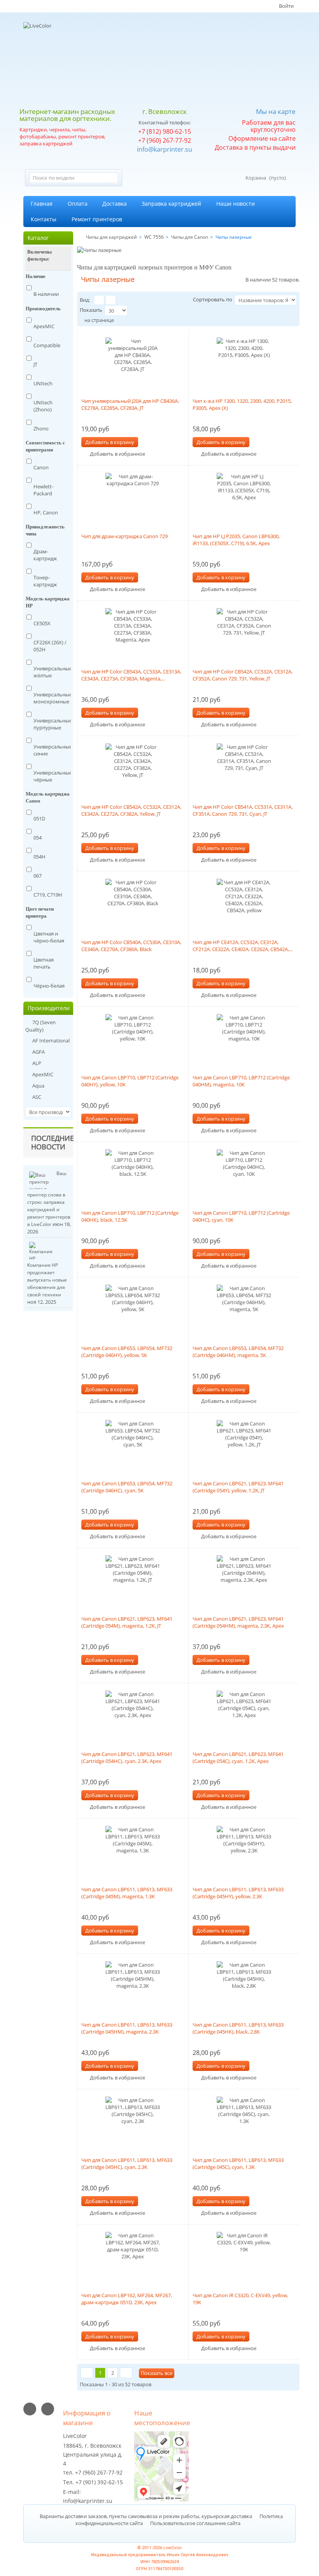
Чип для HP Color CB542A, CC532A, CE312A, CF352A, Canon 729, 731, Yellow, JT (243, 675)
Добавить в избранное (117, 454)
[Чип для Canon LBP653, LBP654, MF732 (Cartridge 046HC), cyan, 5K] (133, 1447)
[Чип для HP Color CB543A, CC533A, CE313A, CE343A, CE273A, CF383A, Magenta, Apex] (133, 635)
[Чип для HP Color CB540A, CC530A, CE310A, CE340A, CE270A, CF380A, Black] (133, 906)
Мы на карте (276, 111)
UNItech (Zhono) (43, 406)
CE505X (42, 623)
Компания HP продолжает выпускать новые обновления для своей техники (47, 1280)
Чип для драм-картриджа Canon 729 (124, 536)
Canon (41, 467)
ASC (36, 1097)
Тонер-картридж (45, 581)
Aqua (38, 1086)
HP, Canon (46, 512)
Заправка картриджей (171, 204)
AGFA (38, 1052)
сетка (99, 300)
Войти (286, 6)
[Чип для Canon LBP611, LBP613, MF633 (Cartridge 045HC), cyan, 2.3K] (133, 2124)
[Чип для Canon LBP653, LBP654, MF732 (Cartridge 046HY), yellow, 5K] (133, 1312)
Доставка (115, 204)
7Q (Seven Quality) (40, 1026)
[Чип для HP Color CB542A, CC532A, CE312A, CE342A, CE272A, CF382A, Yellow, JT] (133, 771)
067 (38, 876)
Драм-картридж (45, 555)
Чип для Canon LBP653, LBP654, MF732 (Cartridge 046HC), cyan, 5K (127, 1487)
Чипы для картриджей (111, 237)
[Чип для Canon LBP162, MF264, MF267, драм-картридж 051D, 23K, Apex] (133, 2259)
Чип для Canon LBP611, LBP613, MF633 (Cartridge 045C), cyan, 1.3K (238, 2163)
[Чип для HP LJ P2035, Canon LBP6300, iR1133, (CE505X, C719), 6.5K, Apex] (244, 500)
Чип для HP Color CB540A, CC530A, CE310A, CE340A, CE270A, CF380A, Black (131, 946)
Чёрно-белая (49, 986)
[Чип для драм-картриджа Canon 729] (133, 500)
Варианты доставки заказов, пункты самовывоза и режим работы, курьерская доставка (146, 2516)
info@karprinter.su (165, 149)
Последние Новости (53, 1142)
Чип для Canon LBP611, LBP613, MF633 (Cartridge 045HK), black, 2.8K (238, 2028)
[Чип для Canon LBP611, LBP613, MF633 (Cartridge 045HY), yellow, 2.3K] (244, 1853)
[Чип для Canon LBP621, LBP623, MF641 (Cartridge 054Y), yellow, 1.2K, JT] (244, 1447)
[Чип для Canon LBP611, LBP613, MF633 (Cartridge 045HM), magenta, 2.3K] (133, 1988)
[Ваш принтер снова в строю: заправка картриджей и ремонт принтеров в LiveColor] (42, 1180)
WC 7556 (154, 237)
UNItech (43, 383)
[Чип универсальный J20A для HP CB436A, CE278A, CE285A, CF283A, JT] (133, 365)
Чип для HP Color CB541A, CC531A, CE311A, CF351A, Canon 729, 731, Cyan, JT (243, 810)
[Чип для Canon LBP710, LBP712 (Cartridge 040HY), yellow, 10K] (133, 1041)
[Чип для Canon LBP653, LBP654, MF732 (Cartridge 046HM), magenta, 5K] (244, 1312)
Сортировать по (213, 299)
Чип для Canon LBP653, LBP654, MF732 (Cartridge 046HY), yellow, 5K (127, 1352)
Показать (91, 310)
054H (39, 857)
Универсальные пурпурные (53, 724)
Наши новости (236, 204)
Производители (49, 1008)
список (111, 300)
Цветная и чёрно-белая (49, 937)
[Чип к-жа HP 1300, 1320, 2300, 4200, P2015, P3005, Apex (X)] (244, 365)
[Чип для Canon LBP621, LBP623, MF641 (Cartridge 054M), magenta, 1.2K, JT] (133, 1583)
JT (35, 364)
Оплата (78, 204)
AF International (50, 1041)
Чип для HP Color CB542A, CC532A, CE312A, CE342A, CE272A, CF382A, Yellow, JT (131, 810)
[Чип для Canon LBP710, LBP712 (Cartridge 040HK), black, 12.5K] (133, 1177)
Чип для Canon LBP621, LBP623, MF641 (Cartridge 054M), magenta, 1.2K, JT (127, 1622)
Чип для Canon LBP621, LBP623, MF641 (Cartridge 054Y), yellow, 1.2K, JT (238, 1487)
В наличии (46, 294)
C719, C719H (48, 895)
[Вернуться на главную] (79, 237)
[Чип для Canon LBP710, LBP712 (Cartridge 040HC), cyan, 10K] (244, 1177)
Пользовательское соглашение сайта (195, 2523)
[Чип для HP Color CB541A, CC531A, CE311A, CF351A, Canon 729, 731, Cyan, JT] (244, 771)
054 (38, 838)
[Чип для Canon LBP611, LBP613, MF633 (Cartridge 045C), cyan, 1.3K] (244, 2124)
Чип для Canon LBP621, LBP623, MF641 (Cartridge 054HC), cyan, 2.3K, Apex (127, 1758)
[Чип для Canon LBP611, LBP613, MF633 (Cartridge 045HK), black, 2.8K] (244, 1988)
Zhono (41, 428)
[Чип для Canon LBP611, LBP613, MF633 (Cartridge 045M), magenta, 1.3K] (133, 1853)
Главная (42, 204)
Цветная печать (44, 963)
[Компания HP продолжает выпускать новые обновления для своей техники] (42, 1251)
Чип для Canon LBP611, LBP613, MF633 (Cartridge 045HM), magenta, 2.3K (127, 2028)
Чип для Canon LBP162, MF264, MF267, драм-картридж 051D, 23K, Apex (127, 2299)
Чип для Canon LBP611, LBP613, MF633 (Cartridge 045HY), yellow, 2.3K (238, 1893)
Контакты (44, 219)
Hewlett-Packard (43, 490)
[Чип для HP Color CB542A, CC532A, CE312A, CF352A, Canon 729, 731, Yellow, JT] (244, 635)
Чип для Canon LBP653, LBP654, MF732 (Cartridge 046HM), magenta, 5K (238, 1352)
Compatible (47, 345)
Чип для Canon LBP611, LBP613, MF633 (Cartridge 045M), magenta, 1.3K (127, 1893)
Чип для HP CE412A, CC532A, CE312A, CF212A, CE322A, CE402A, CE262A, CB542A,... (243, 946)
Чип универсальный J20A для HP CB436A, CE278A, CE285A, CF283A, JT (130, 404)
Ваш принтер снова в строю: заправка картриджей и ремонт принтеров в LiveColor (49, 1199)
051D (39, 818)
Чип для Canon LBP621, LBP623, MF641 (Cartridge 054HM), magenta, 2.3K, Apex (238, 1622)
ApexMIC (44, 326)
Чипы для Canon (190, 237)
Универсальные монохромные (53, 698)
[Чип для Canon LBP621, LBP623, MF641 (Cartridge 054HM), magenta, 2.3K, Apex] (244, 1583)
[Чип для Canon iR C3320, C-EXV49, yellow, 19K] (244, 2259)
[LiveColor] (73, 62)
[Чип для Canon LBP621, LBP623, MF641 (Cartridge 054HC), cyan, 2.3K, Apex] (133, 1718)
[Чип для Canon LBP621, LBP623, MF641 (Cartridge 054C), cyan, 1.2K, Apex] (244, 1718)
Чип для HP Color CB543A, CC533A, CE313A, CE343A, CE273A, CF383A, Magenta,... (131, 675)
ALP (36, 1063)
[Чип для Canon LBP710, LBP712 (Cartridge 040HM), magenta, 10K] (244, 1041)
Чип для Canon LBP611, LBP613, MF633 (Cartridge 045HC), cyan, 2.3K (127, 2163)
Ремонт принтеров (97, 219)
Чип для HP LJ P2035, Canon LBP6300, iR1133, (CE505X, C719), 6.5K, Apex (236, 540)
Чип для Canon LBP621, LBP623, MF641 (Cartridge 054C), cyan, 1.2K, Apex (238, 1758)
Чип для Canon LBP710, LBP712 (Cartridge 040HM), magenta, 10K (241, 1081)
